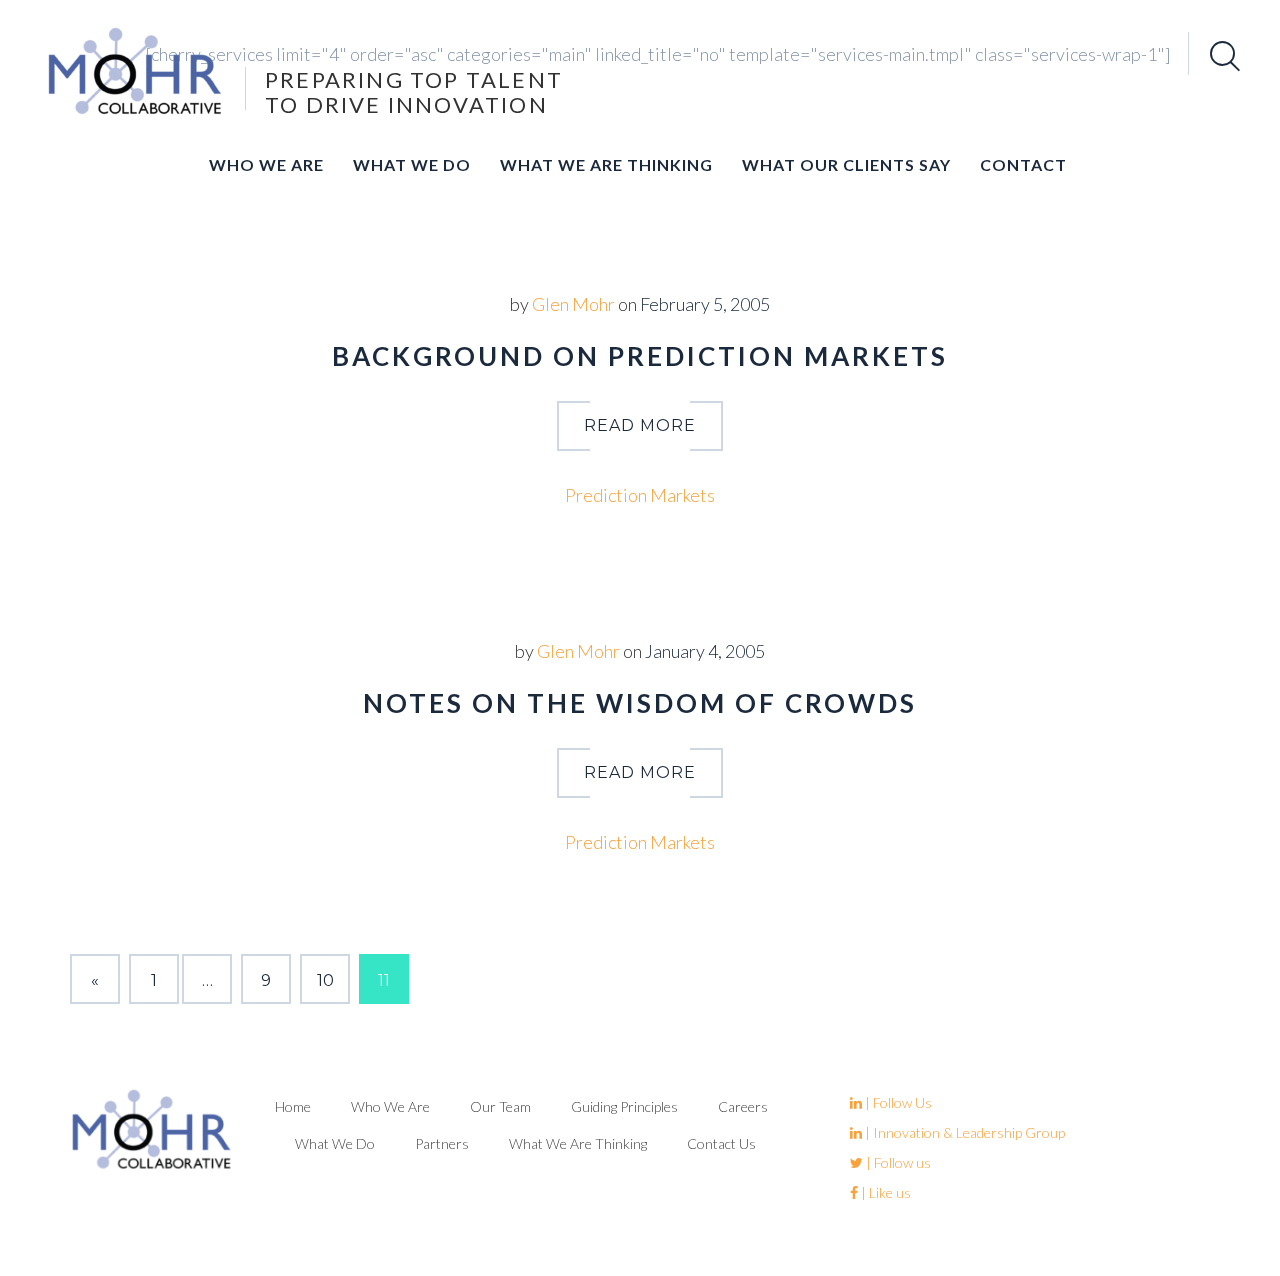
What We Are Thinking (606, 164)
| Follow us (897, 1162)
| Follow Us (897, 1102)
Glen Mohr (573, 304)
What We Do (412, 164)
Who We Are (266, 164)
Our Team (500, 1106)
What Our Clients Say (846, 164)
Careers (743, 1106)
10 (325, 980)
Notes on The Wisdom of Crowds (640, 703)
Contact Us (721, 1143)
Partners (442, 1143)
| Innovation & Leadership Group (963, 1132)
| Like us (884, 1192)
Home (293, 1106)
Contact (1023, 164)
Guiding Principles (624, 1106)
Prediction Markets (640, 495)
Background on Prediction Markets (640, 356)
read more (640, 425)
